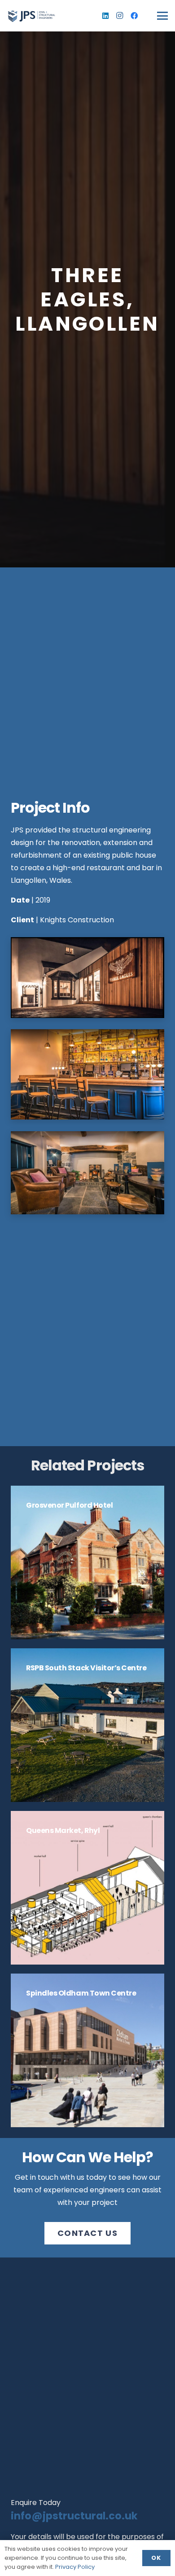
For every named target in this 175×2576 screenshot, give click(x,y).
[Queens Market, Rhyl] (87, 1888)
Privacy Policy (75, 2567)
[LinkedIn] (105, 16)
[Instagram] (120, 16)
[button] (162, 16)
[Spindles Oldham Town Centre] (87, 2050)
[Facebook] (134, 16)
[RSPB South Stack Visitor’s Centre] (87, 1725)
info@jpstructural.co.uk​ (74, 2516)
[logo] (31, 16)
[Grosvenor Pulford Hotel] (87, 1562)
